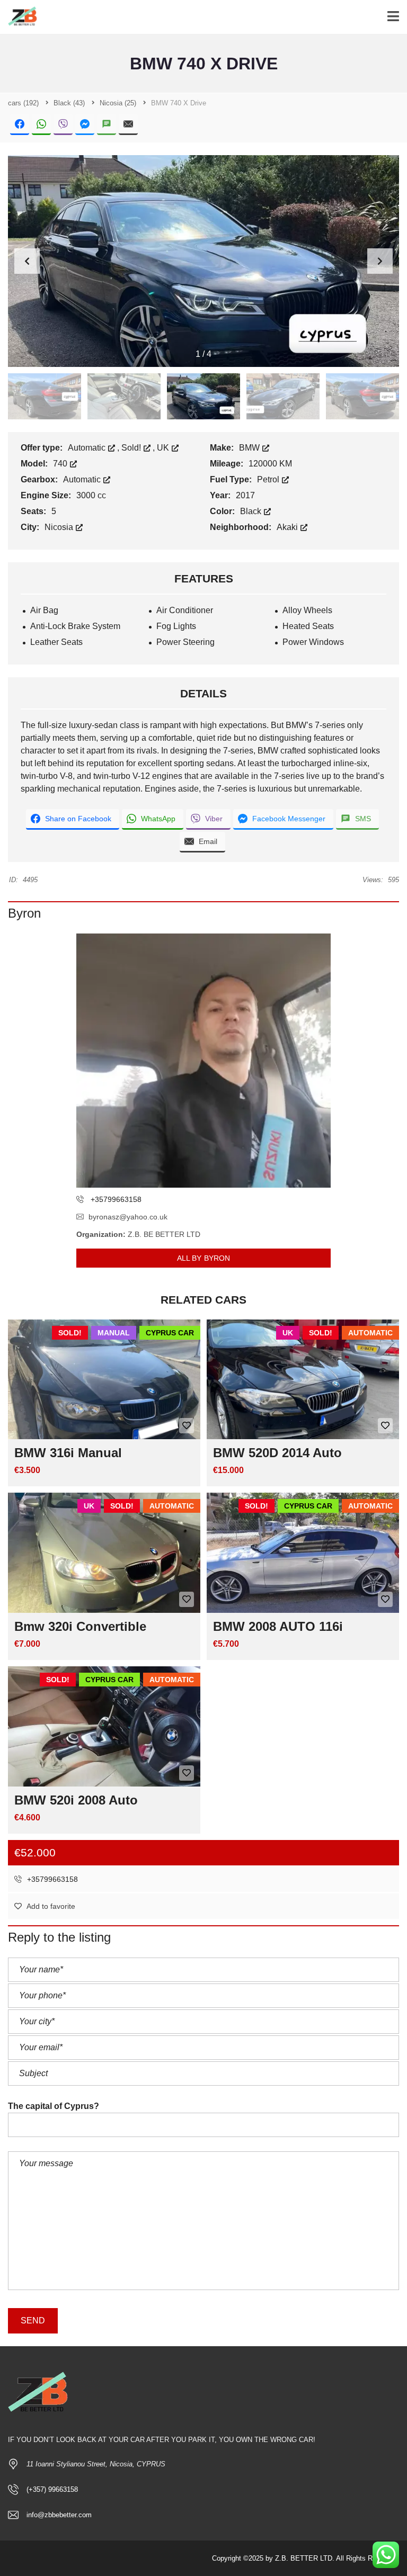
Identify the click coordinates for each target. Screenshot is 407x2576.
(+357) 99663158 (52, 2489)
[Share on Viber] (63, 125)
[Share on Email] (128, 125)
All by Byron (203, 1258)
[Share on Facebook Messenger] (85, 125)
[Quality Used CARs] (20, 17)
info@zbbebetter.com (59, 2515)
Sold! (132, 448)
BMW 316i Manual (68, 1453)
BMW (250, 448)
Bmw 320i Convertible (80, 1626)
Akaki (288, 527)
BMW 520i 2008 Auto (76, 1800)
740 (61, 464)
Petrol (269, 479)
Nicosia (60, 527)
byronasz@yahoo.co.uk (128, 1217)
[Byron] (203, 1061)
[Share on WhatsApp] (41, 125)
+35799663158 (51, 1879)
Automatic (88, 448)
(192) (23, 103)
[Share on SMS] (107, 125)
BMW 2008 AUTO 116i (278, 1626)
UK (164, 448)
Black (252, 511)
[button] (380, 261)
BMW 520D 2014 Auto (277, 1453)
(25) (118, 103)
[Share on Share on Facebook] (20, 125)
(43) (69, 103)
